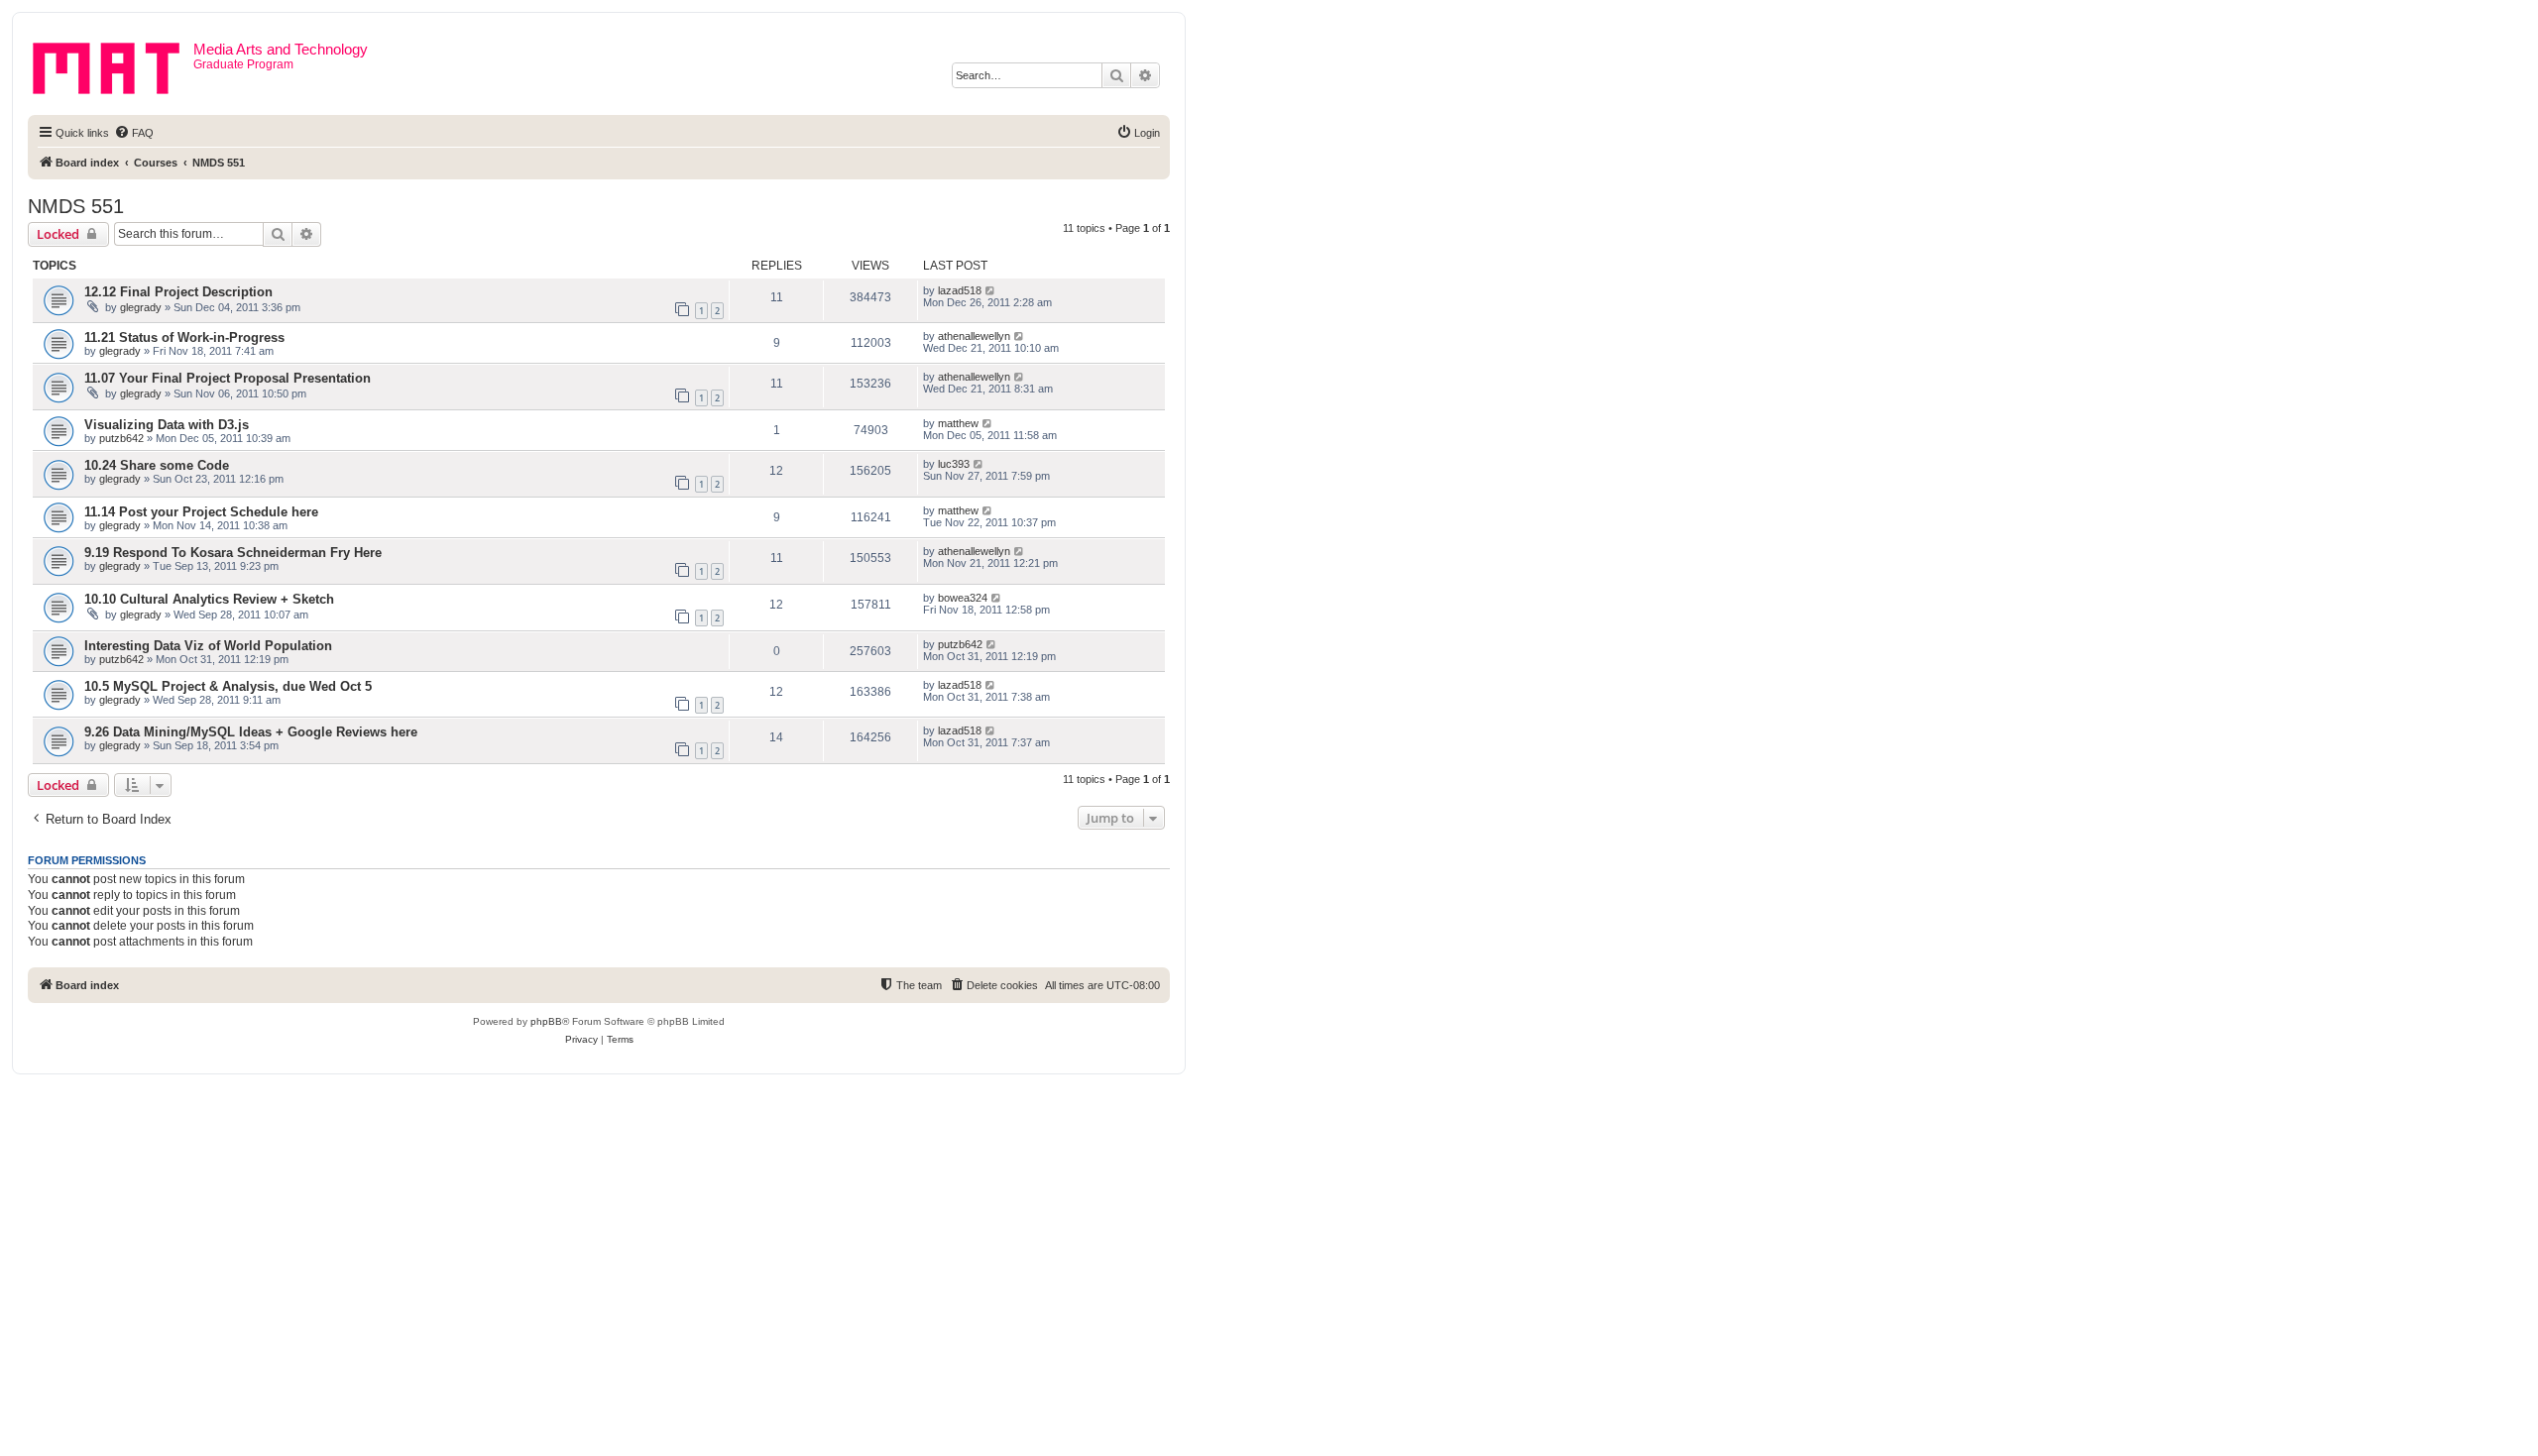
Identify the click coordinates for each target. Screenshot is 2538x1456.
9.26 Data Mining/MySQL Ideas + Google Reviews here (251, 732)
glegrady (141, 307)
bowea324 (963, 598)
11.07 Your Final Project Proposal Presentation (228, 378)
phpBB (546, 1021)
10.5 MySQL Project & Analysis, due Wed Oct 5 (228, 686)
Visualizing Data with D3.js (167, 425)
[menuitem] (134, 133)
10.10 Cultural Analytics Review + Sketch (209, 599)
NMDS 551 (76, 206)
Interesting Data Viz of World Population (208, 646)
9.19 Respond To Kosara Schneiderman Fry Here (233, 553)
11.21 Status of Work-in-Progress (184, 337)
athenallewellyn (974, 336)
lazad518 (960, 290)
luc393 (954, 464)
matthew (958, 423)
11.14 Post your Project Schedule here (201, 512)
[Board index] (113, 64)
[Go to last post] (991, 290)
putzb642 (121, 438)
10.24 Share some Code (157, 465)
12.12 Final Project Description (178, 292)
